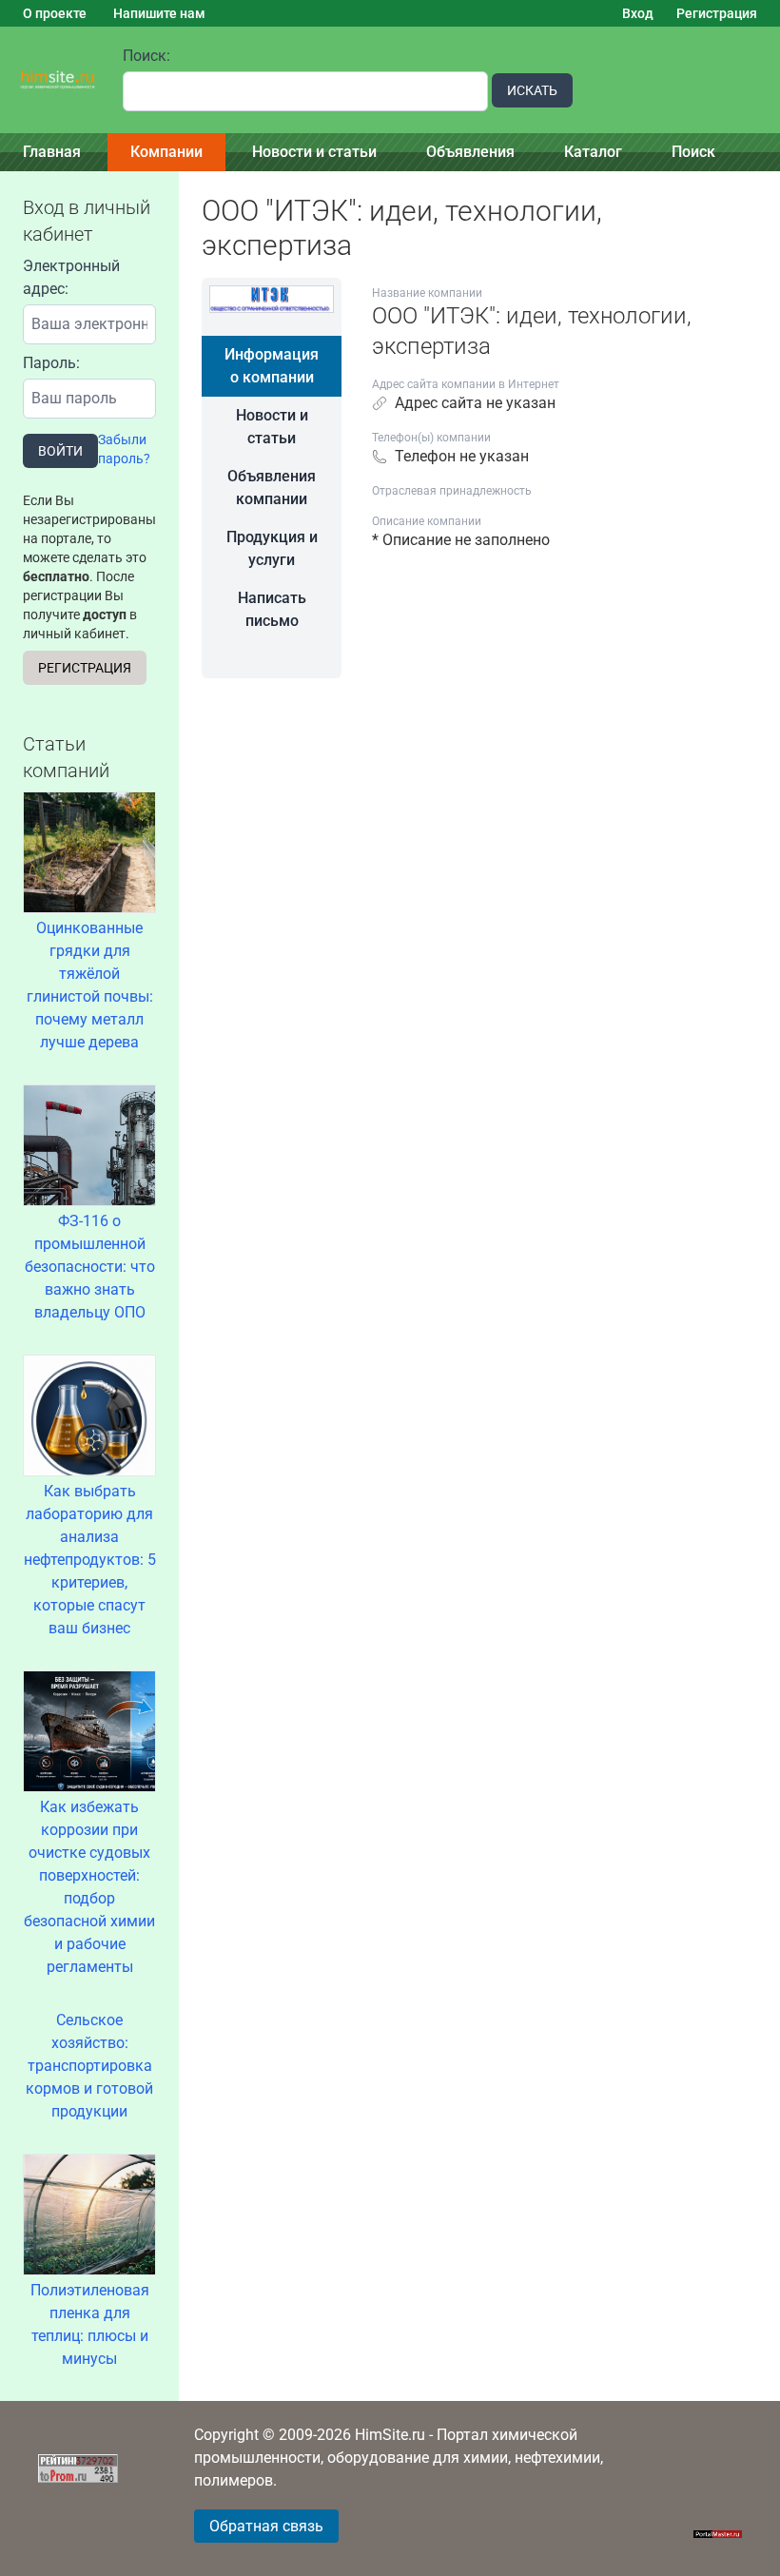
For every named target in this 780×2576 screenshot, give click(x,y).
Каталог (593, 152)
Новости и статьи (314, 152)
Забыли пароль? (124, 449)
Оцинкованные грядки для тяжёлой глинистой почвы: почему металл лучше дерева (90, 985)
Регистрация (717, 13)
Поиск (693, 152)
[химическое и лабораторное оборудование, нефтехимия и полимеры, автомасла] (58, 80)
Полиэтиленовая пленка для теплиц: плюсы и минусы (90, 2324)
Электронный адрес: (71, 277)
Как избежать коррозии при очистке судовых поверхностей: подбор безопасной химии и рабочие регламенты (89, 1887)
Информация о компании (272, 366)
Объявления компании (272, 488)
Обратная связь (266, 2526)
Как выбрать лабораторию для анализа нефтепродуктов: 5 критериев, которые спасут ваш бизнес (90, 1560)
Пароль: (51, 363)
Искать (532, 90)
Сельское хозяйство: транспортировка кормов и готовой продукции (89, 2066)
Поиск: (146, 56)
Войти (60, 451)
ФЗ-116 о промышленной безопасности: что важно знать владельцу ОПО (90, 1267)
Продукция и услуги (272, 548)
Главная (52, 152)
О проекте (55, 13)
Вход (638, 13)
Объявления (470, 152)
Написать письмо (272, 609)
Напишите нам (159, 13)
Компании (166, 152)
